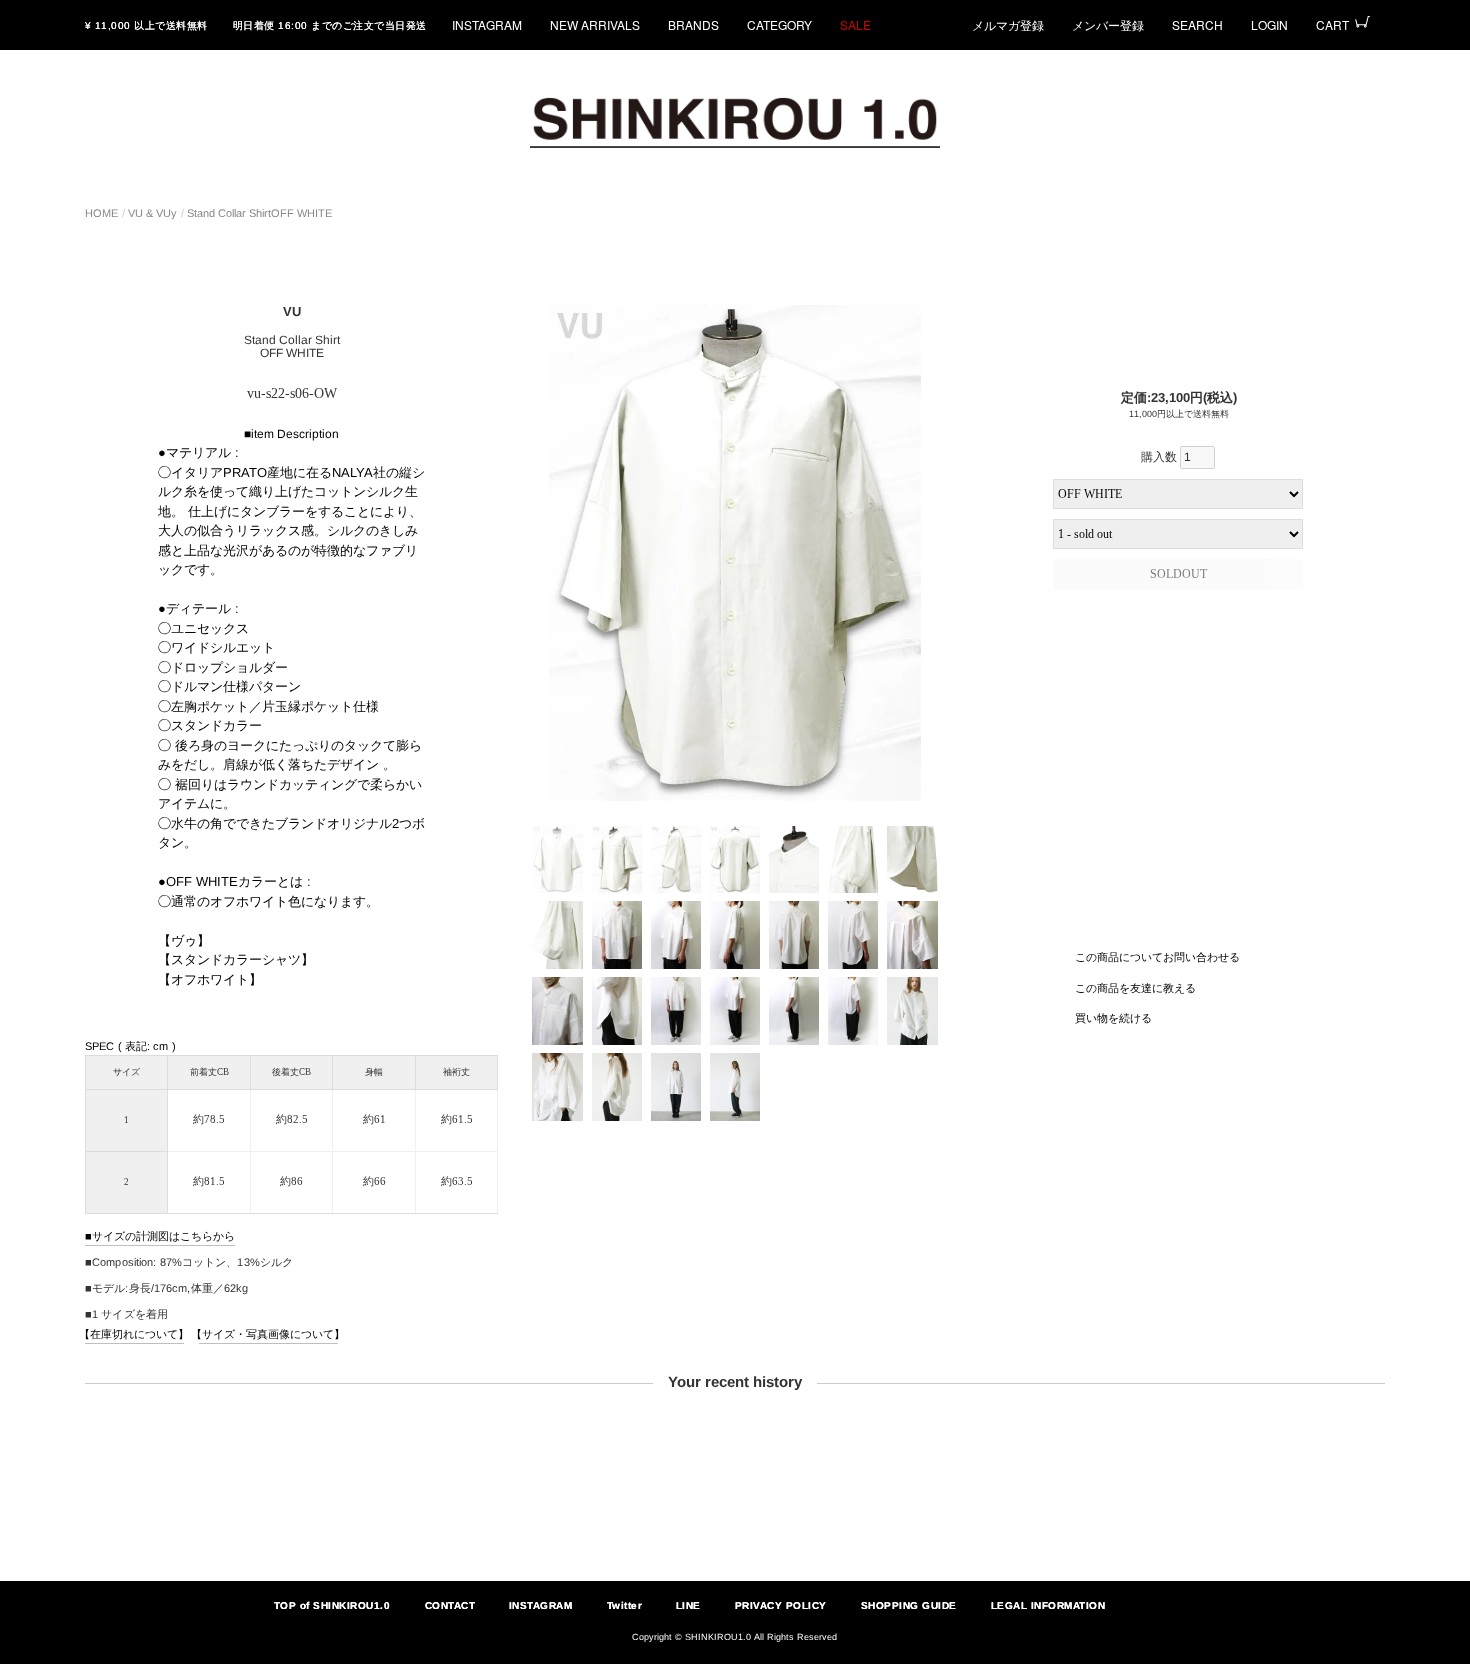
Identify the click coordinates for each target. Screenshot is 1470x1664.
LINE (688, 1605)
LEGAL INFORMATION (1048, 1605)
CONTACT (449, 1605)
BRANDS (693, 24)
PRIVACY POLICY (781, 1605)
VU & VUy (152, 213)
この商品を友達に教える (1135, 987)
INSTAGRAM (487, 24)
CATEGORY (779, 24)
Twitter (624, 1605)
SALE (855, 24)
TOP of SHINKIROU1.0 (332, 1605)
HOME (101, 213)
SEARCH (1197, 24)
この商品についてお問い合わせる (1157, 957)
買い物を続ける (1113, 1018)
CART (1332, 24)
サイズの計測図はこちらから (163, 1236)
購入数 (1160, 457)
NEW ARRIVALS (595, 24)
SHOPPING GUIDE (909, 1605)
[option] (734, 553)
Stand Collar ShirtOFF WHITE (259, 213)
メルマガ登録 (1008, 24)
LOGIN (1269, 24)
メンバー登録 (1108, 24)
